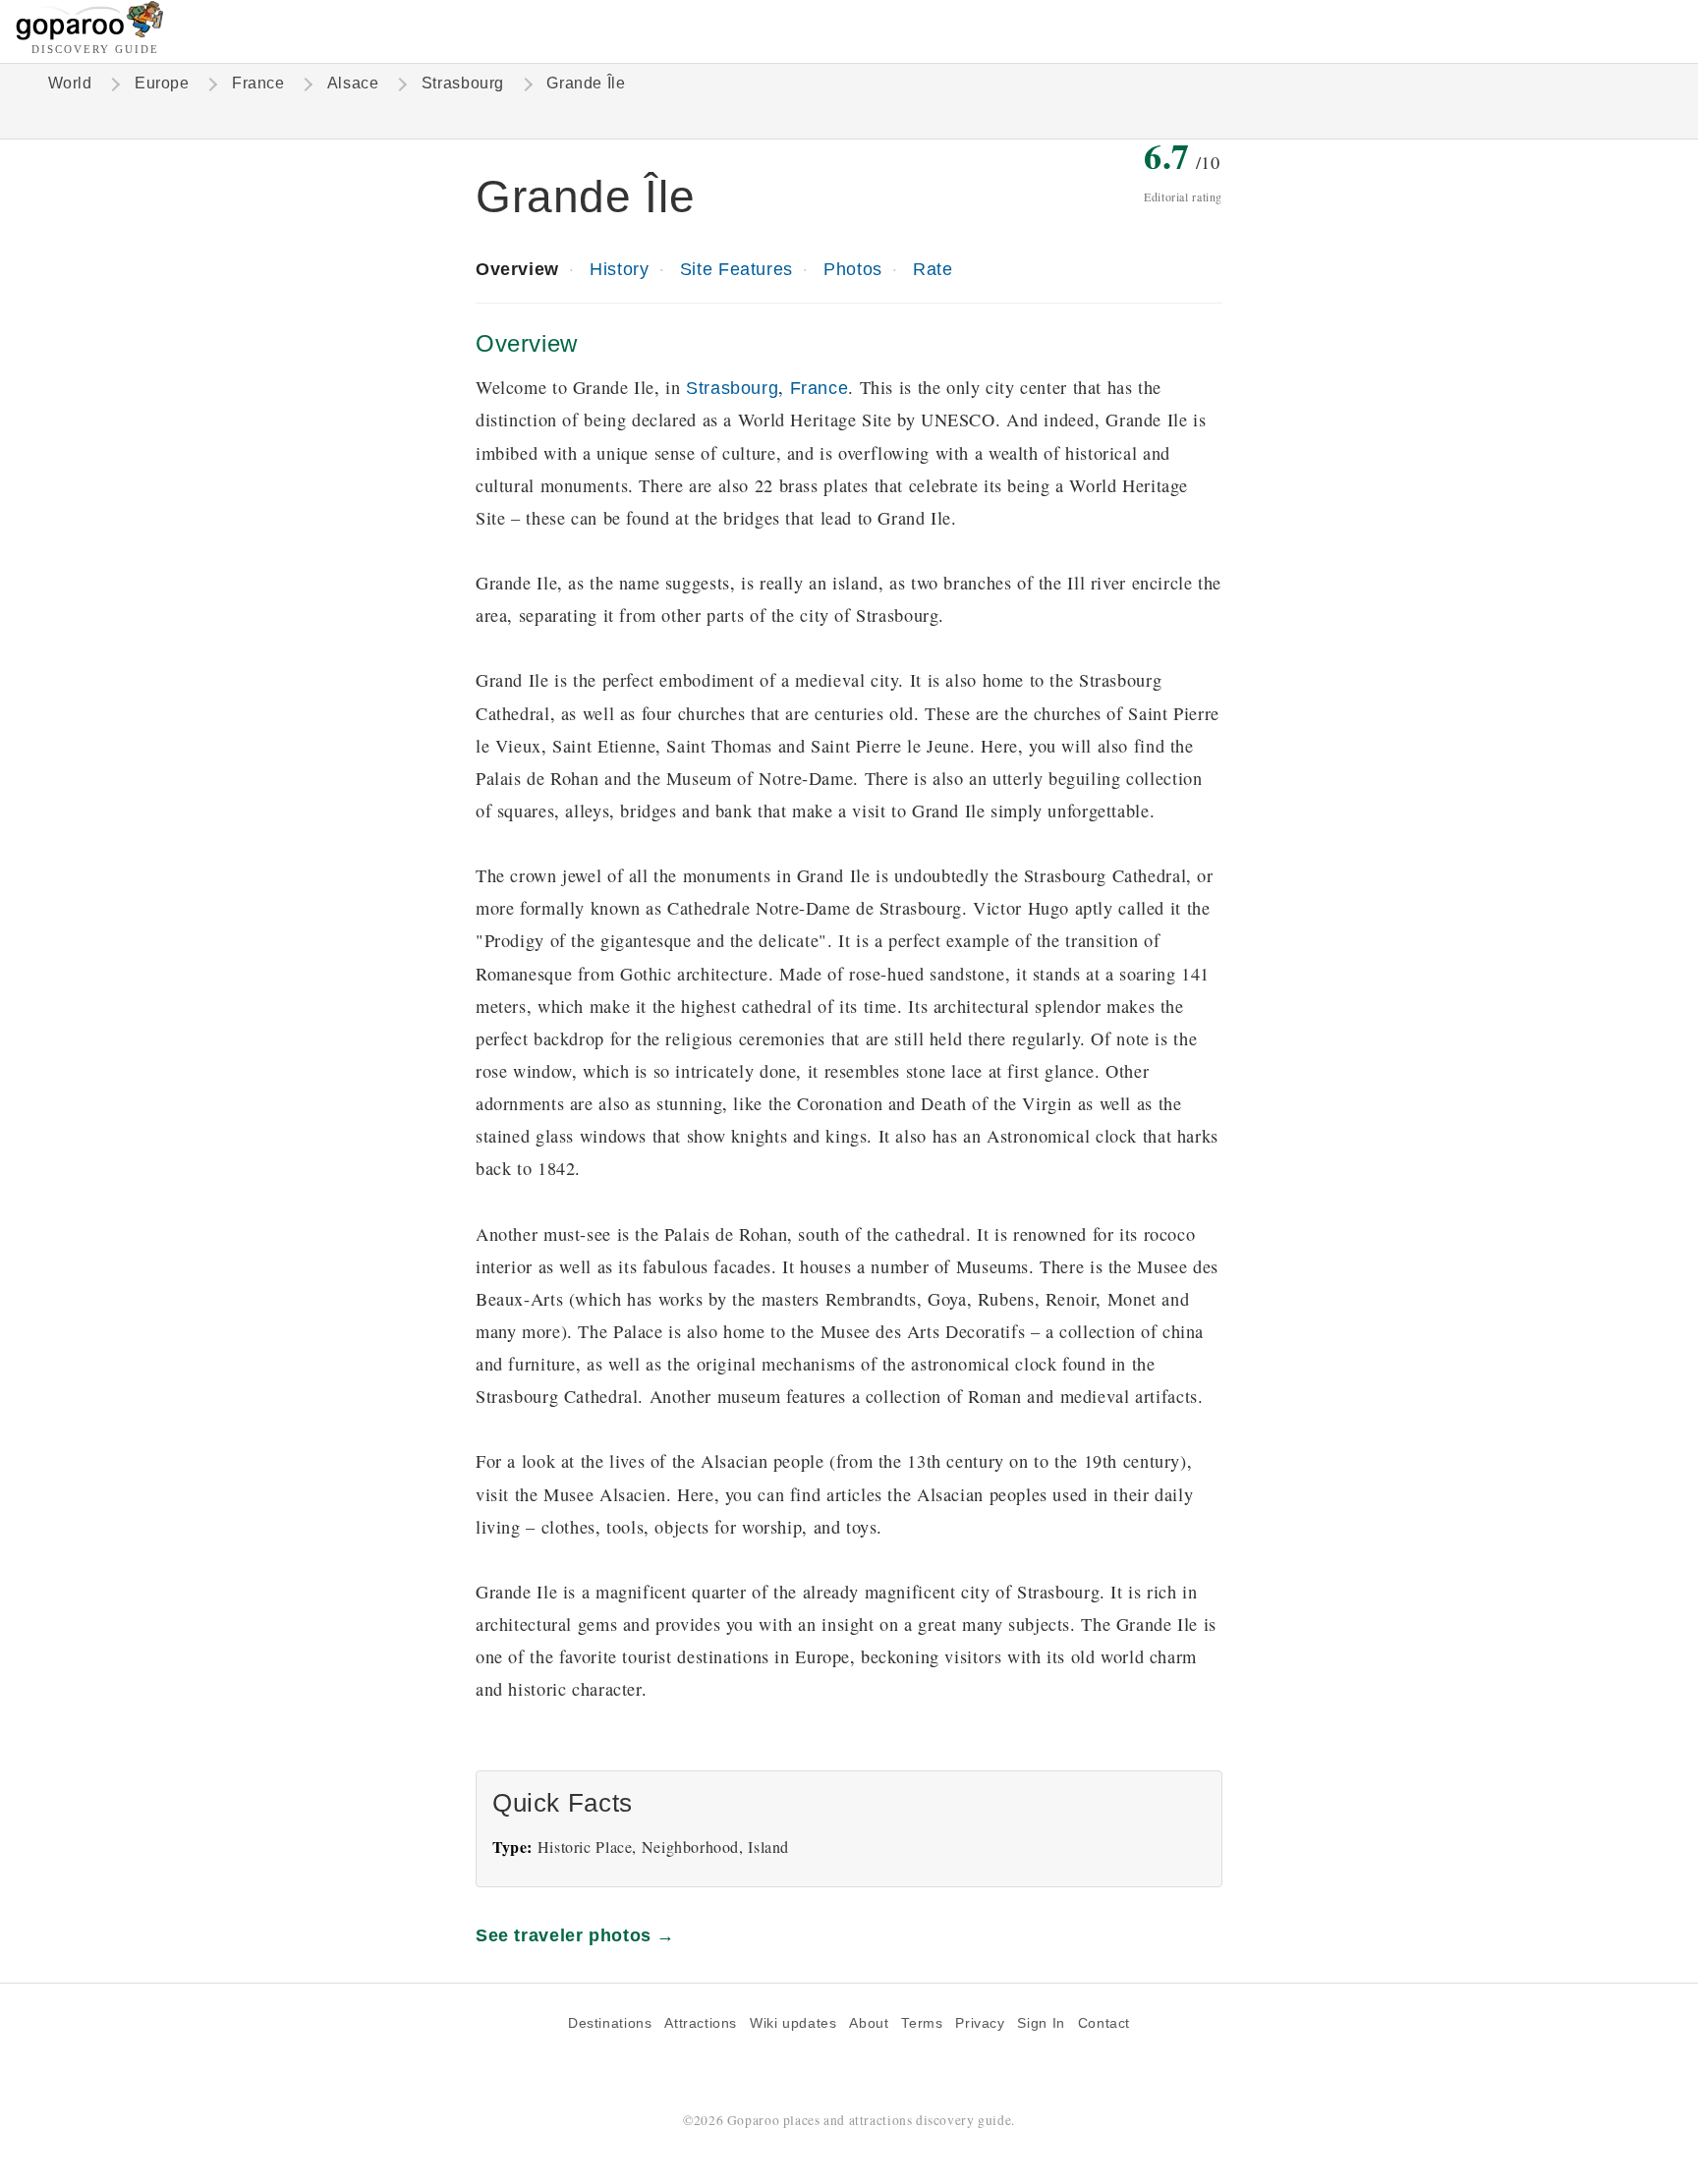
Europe (162, 83)
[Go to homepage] (90, 35)
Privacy (980, 2023)
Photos (853, 269)
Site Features (736, 269)
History (619, 269)
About (869, 2023)
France (258, 83)
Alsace (353, 83)
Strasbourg (463, 83)
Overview (517, 269)
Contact (1104, 2023)
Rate (933, 269)
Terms (922, 2023)
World (70, 83)
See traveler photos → (575, 1935)
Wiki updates (793, 2023)
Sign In (1041, 2023)
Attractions (701, 2023)
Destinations (610, 2023)
